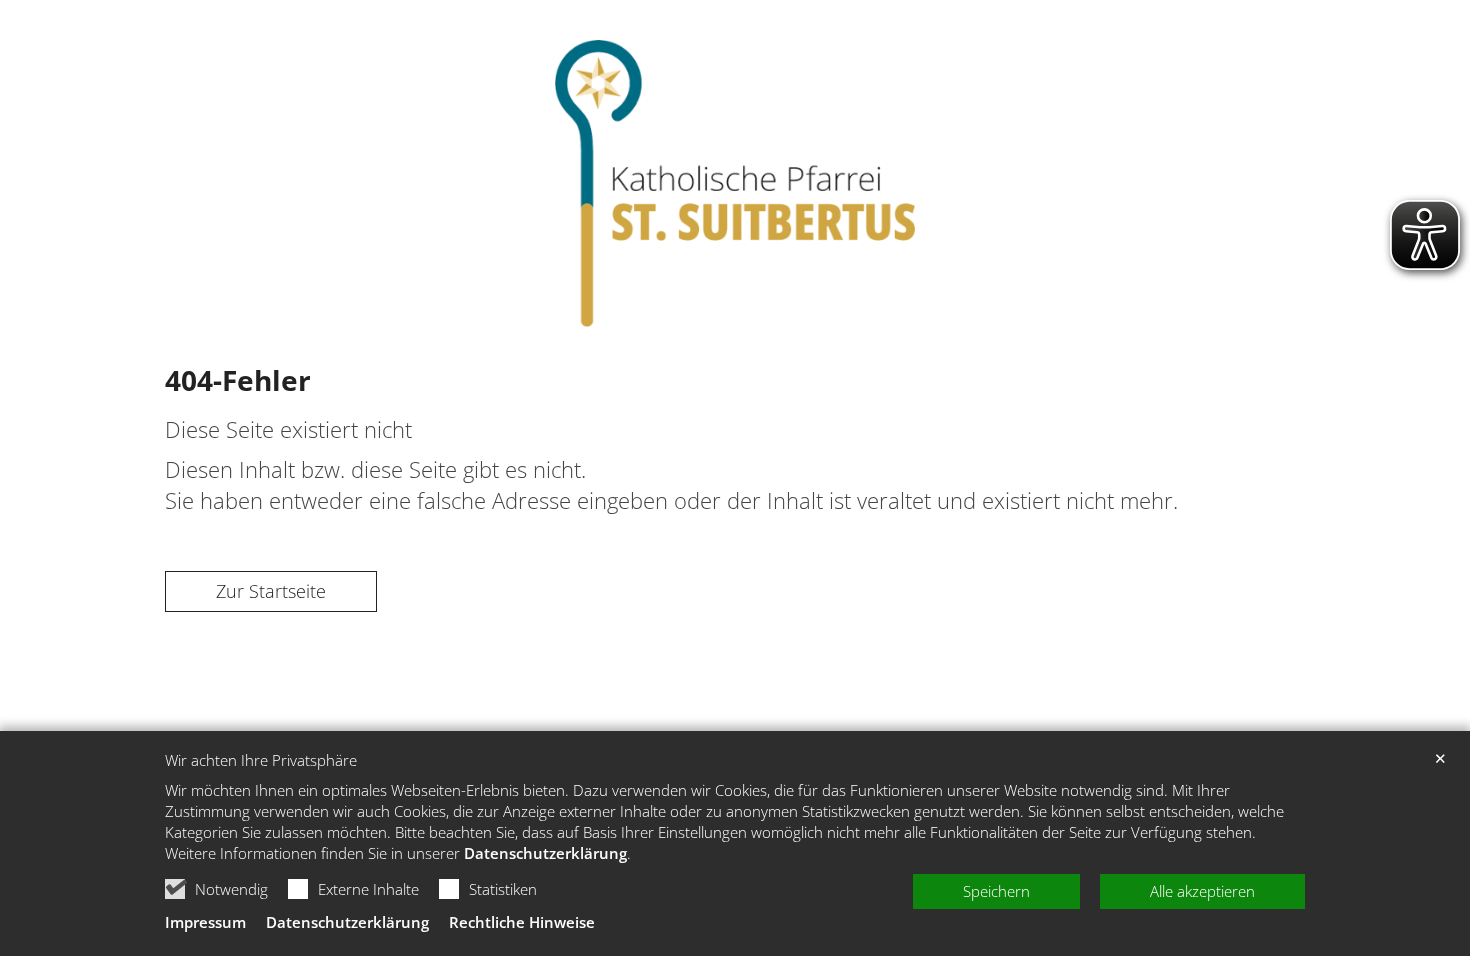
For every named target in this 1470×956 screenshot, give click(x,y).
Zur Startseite (271, 591)
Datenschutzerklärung (545, 853)
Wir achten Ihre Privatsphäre (261, 760)
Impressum (205, 922)
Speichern (996, 891)
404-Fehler (238, 380)
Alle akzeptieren (1202, 891)
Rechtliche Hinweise (522, 922)
